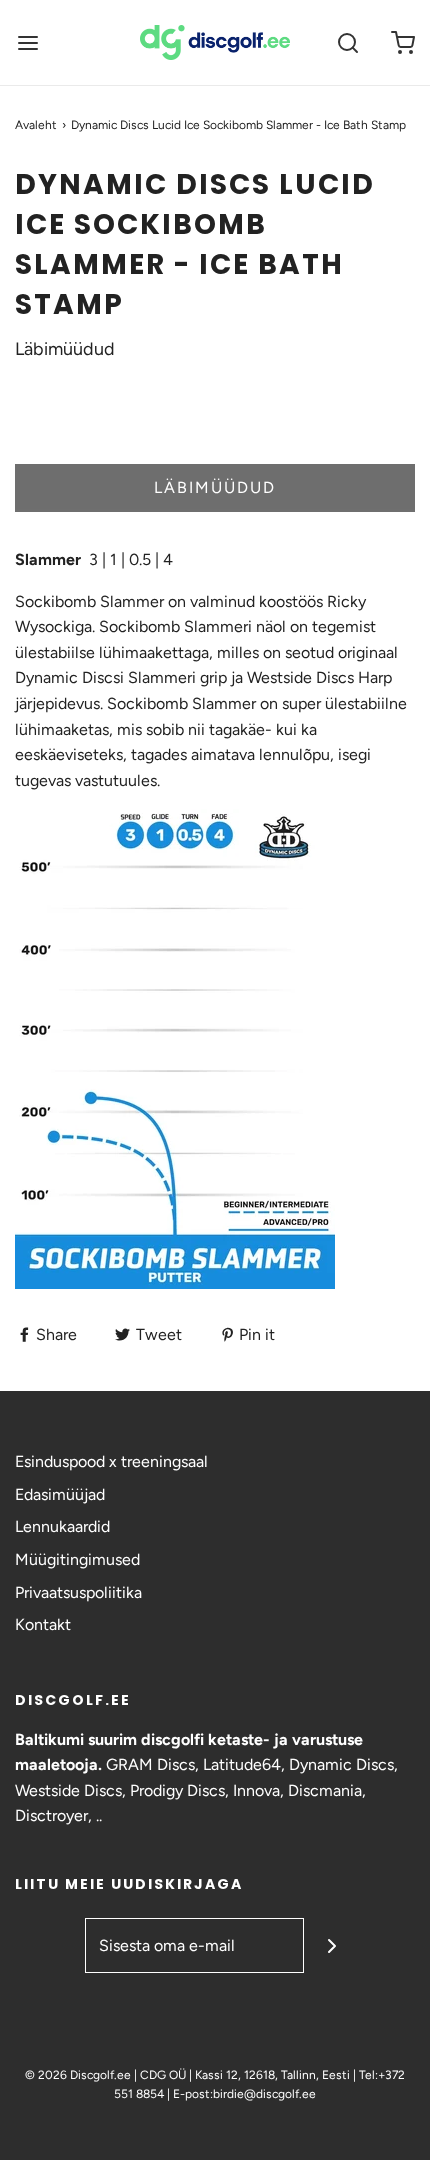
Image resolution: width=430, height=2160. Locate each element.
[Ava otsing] (347, 42)
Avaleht (36, 125)
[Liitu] (331, 1945)
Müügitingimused (77, 1559)
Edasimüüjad (60, 1494)
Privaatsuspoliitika (78, 1592)
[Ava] (27, 42)
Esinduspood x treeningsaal (111, 1461)
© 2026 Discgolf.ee (79, 2075)
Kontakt (43, 1624)
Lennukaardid (62, 1526)
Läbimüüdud (215, 487)
